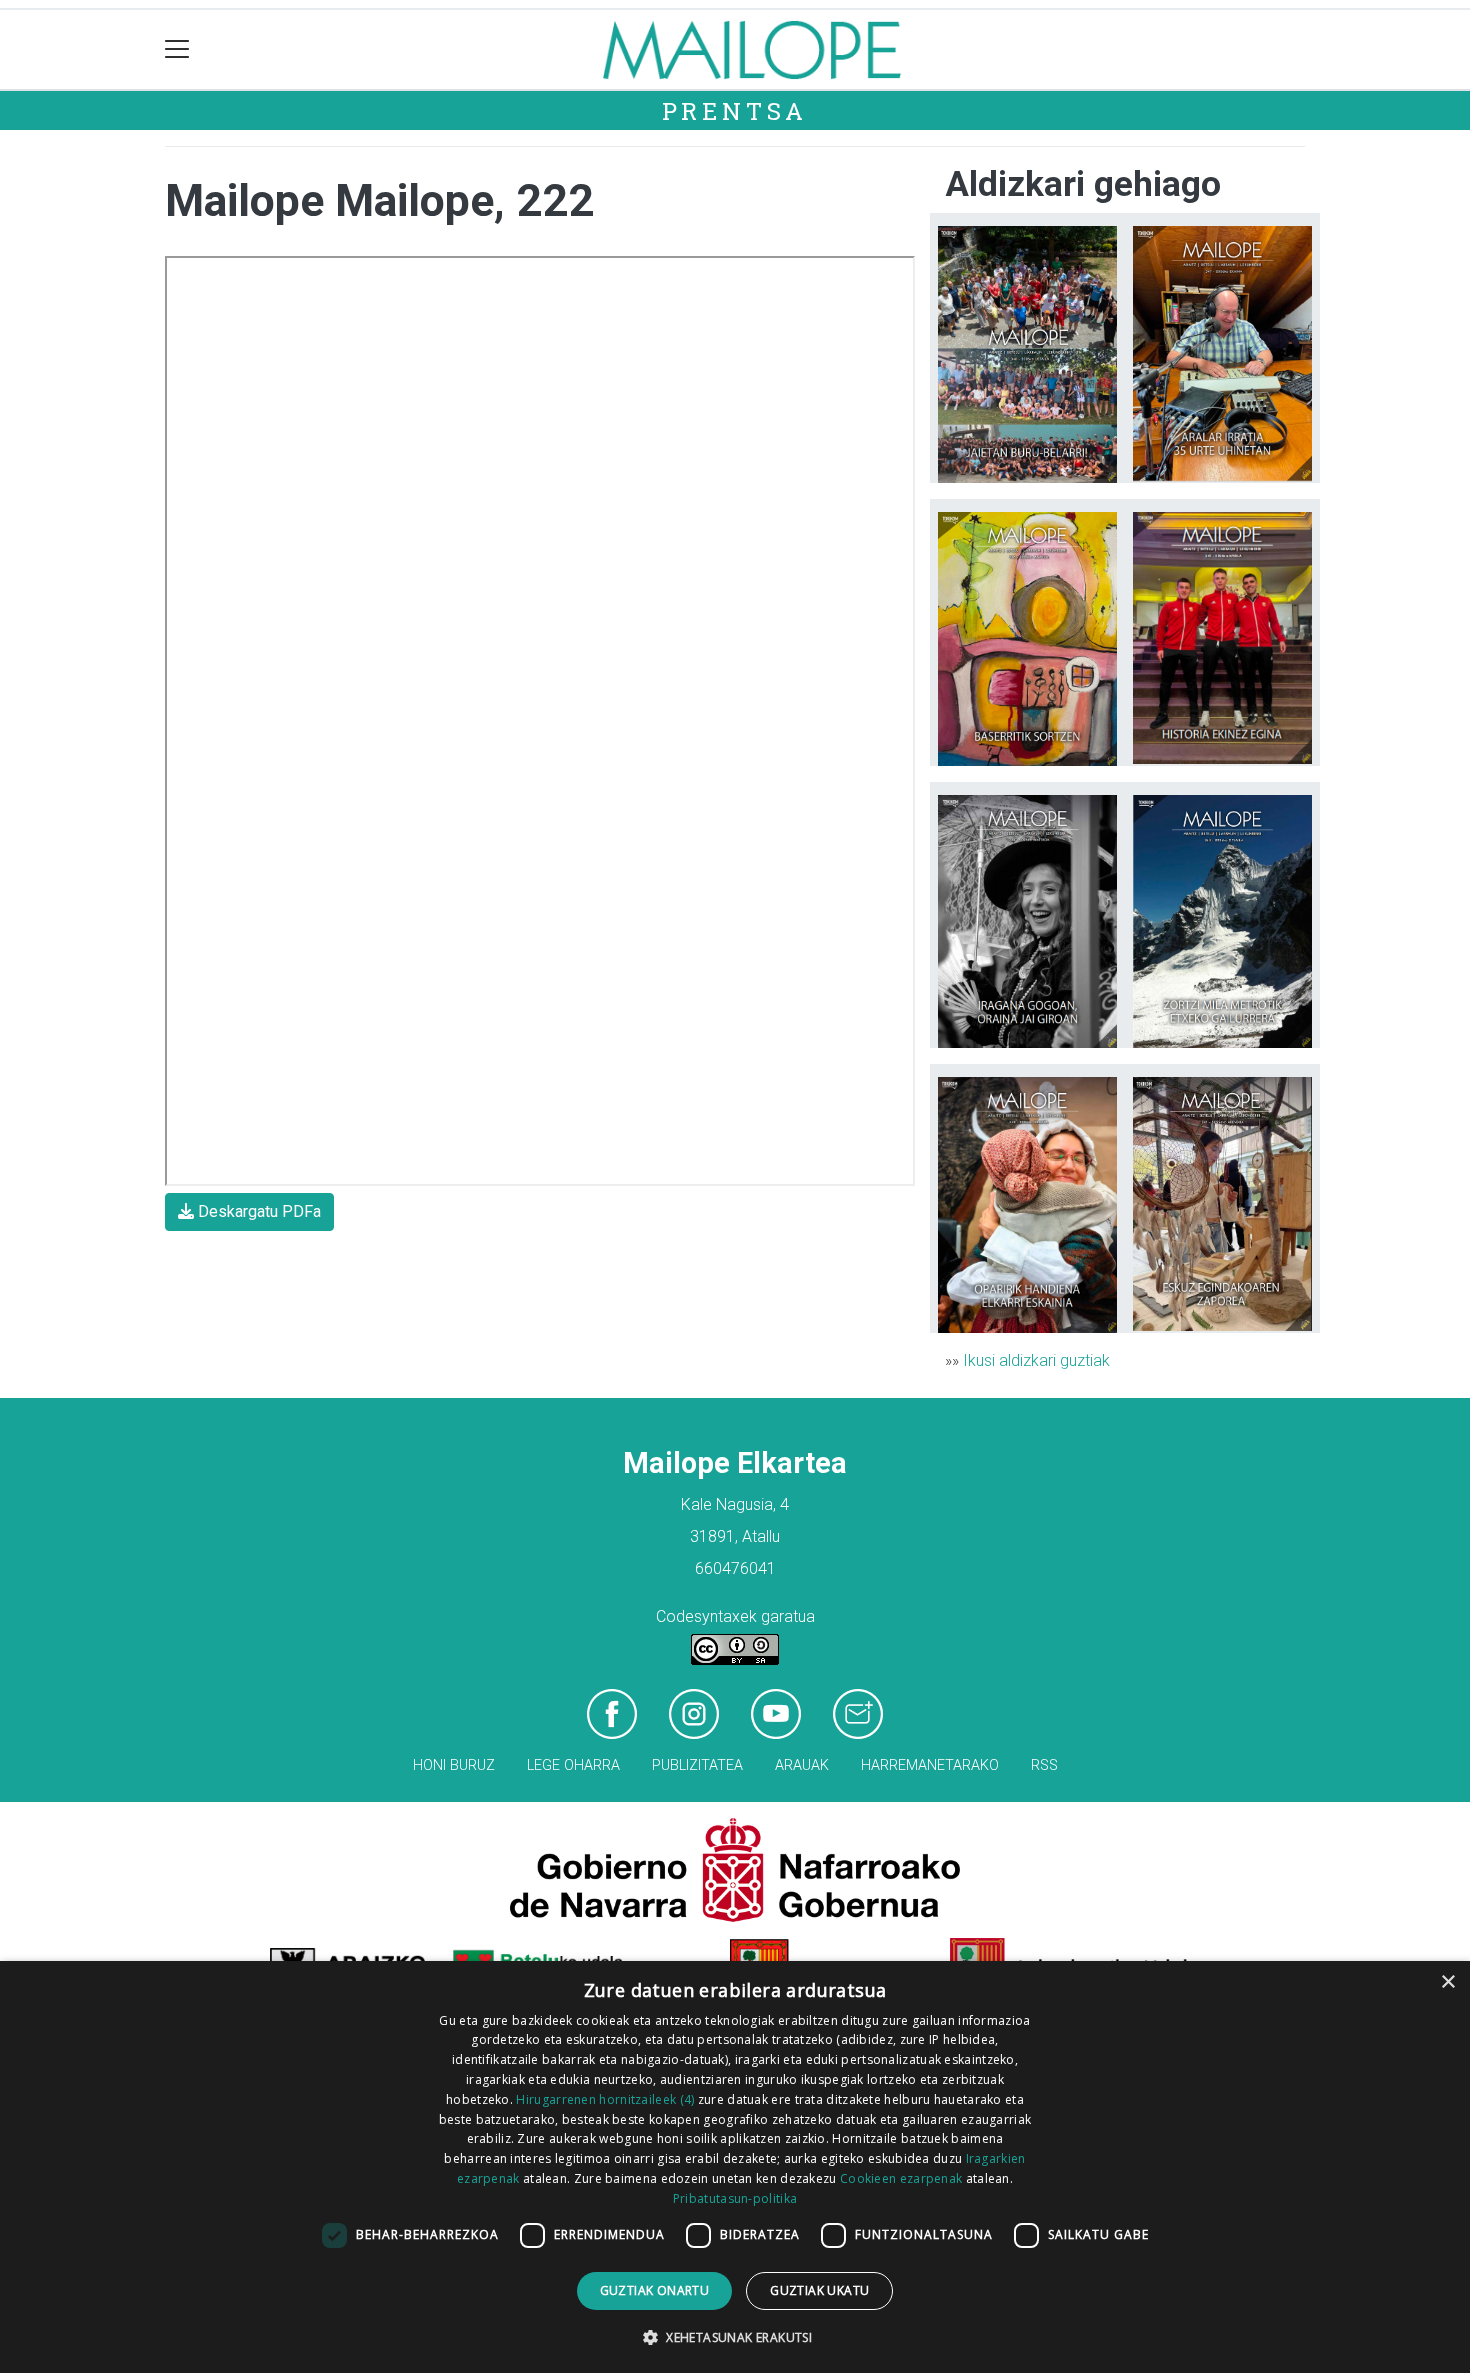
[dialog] (735, 2167)
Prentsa (735, 111)
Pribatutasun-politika (735, 2198)
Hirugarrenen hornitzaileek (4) (605, 2099)
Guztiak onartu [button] (655, 2290)
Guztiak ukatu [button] (819, 2290)
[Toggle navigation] (177, 49)
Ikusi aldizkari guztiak (1036, 1360)
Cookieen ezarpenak (901, 2178)
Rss (1044, 1765)
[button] (735, 2337)
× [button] (1447, 1982)
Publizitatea (697, 1765)
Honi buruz (454, 1765)
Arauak (802, 1765)
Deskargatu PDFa (257, 1211)
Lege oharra (573, 1765)
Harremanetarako (930, 1765)
